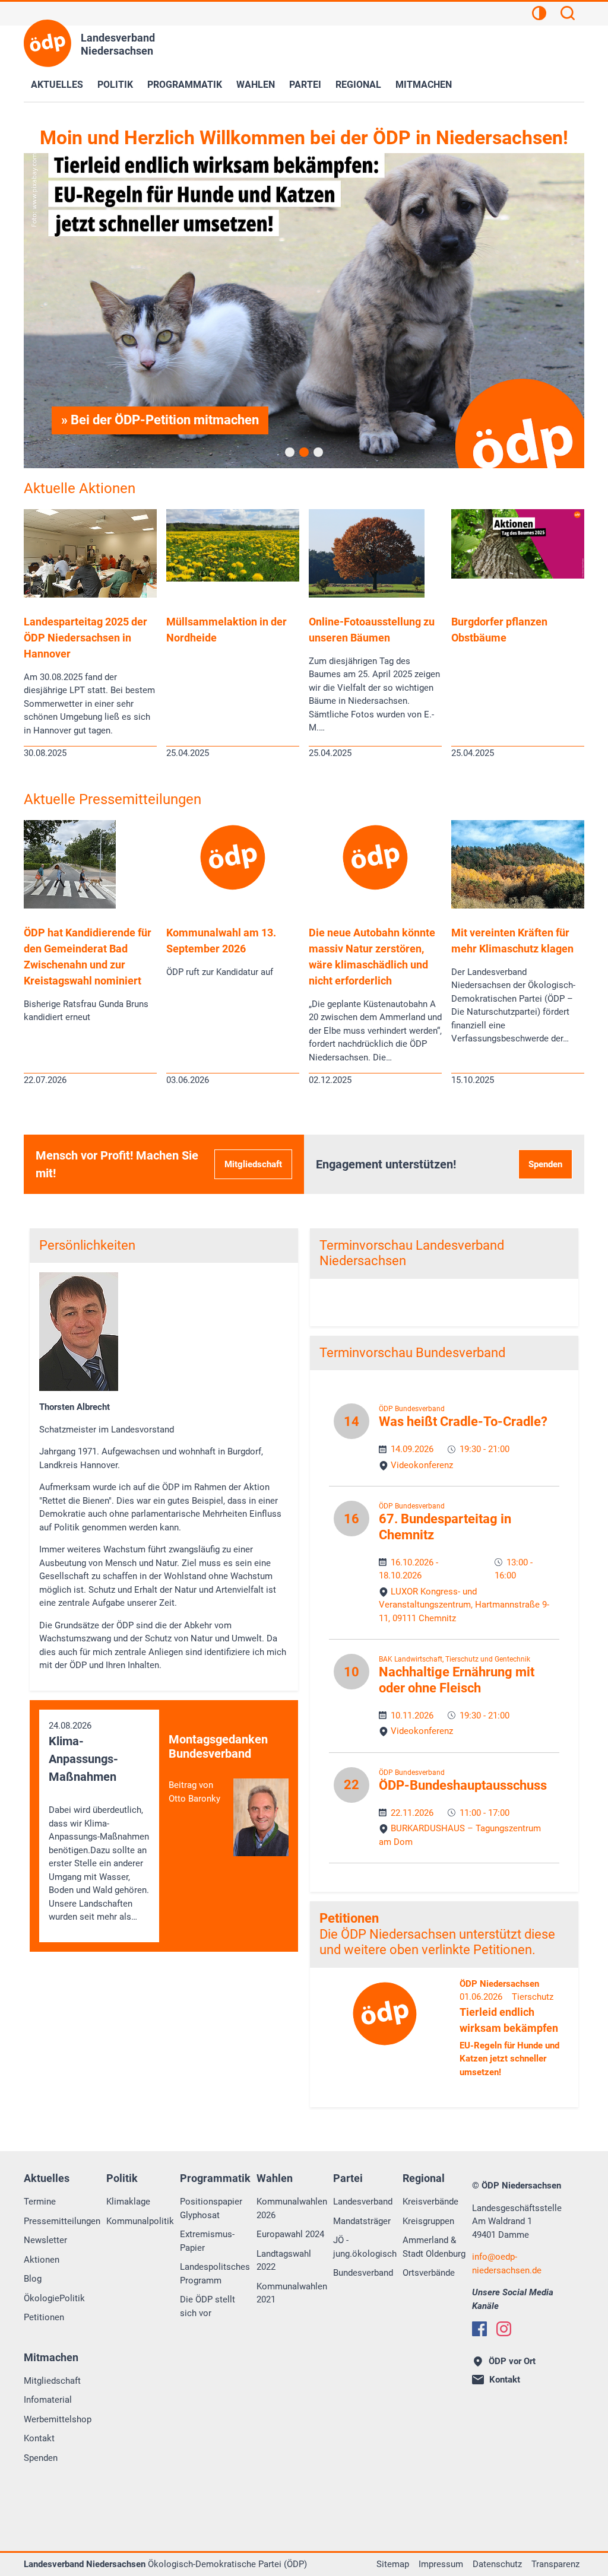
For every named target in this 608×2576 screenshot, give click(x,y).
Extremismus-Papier (207, 2241)
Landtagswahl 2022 (284, 2261)
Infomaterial (48, 2400)
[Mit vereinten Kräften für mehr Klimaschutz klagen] (518, 906)
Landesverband (363, 2202)
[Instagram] (504, 2329)
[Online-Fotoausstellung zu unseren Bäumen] (367, 595)
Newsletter (45, 2240)
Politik (115, 85)
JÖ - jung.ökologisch (365, 2247)
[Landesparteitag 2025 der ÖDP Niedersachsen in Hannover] (90, 595)
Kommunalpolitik (140, 2221)
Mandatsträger (362, 2221)
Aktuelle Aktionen (80, 488)
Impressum (441, 2564)
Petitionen (349, 1918)
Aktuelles (57, 85)
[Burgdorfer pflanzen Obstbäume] (518, 576)
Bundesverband (363, 2273)
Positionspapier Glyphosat (211, 2208)
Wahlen (256, 85)
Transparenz (555, 2564)
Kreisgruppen (428, 2221)
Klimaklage (128, 2202)
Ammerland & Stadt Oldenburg (434, 2247)
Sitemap (393, 2564)
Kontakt (39, 2438)
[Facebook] (479, 2329)
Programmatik (185, 85)
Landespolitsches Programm (215, 2274)
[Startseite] (47, 43)
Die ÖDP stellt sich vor (208, 2306)
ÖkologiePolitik (54, 2298)
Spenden (545, 1164)
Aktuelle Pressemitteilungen (113, 799)
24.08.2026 (99, 1821)
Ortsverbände (429, 2273)
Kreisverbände (430, 2202)
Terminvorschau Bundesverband (412, 1353)
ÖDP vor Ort (512, 2361)
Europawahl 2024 (290, 2234)
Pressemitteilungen (62, 2221)
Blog (33, 2279)
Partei (305, 85)
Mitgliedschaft (253, 1164)
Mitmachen (424, 85)
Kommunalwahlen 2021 (292, 2293)
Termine (40, 2202)
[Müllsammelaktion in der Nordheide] (233, 579)
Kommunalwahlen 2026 (292, 2208)
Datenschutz (497, 2564)
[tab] (290, 452)
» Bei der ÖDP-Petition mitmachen (160, 420)
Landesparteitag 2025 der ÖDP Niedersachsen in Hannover (85, 638)
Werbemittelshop (58, 2419)
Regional (358, 85)
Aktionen (42, 2260)
